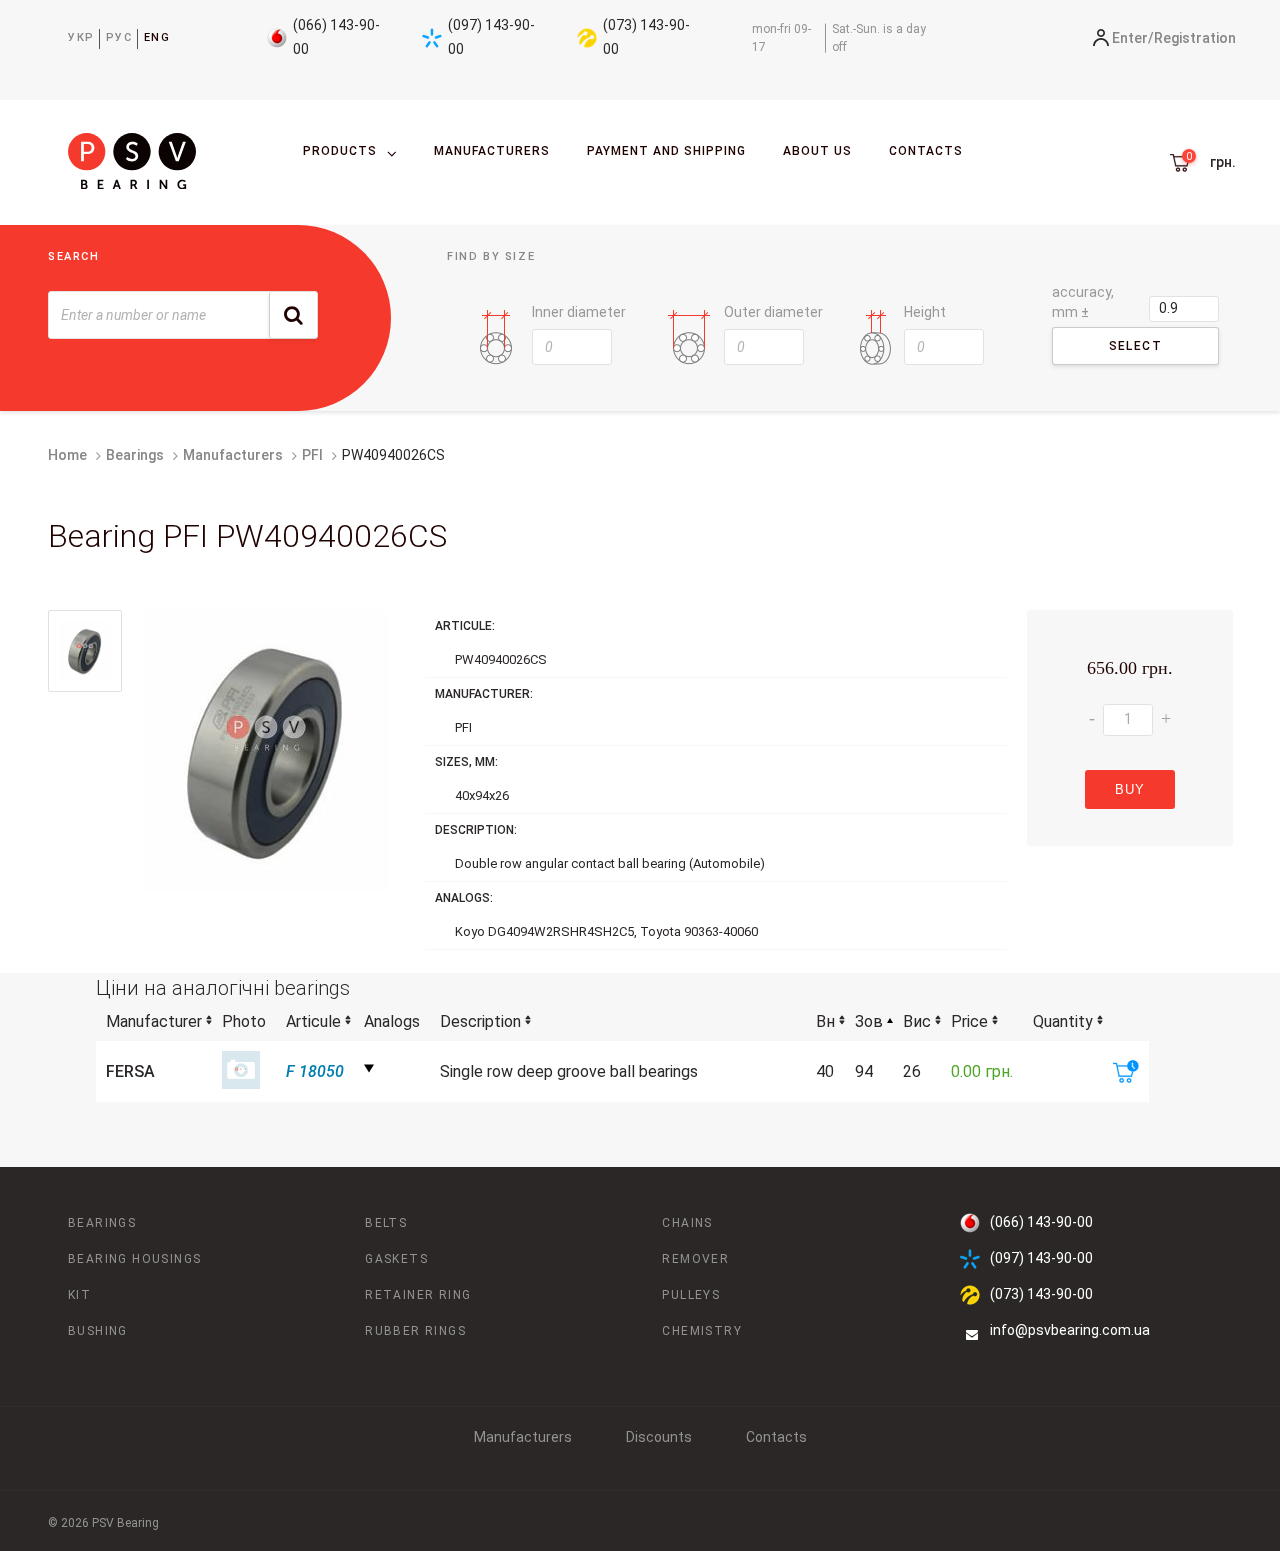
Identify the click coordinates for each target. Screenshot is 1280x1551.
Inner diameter (579, 312)
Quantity (1063, 1021)
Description (480, 1021)
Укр (81, 37)
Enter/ (1133, 38)
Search (74, 256)
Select (1135, 346)
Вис (917, 1021)
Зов (869, 1021)
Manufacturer (154, 1021)
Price (969, 1021)
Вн (825, 1021)
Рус (119, 37)
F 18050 (315, 1071)
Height (925, 312)
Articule (313, 1021)
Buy (1130, 789)
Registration (1195, 38)
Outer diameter (773, 312)
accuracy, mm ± (1083, 302)
